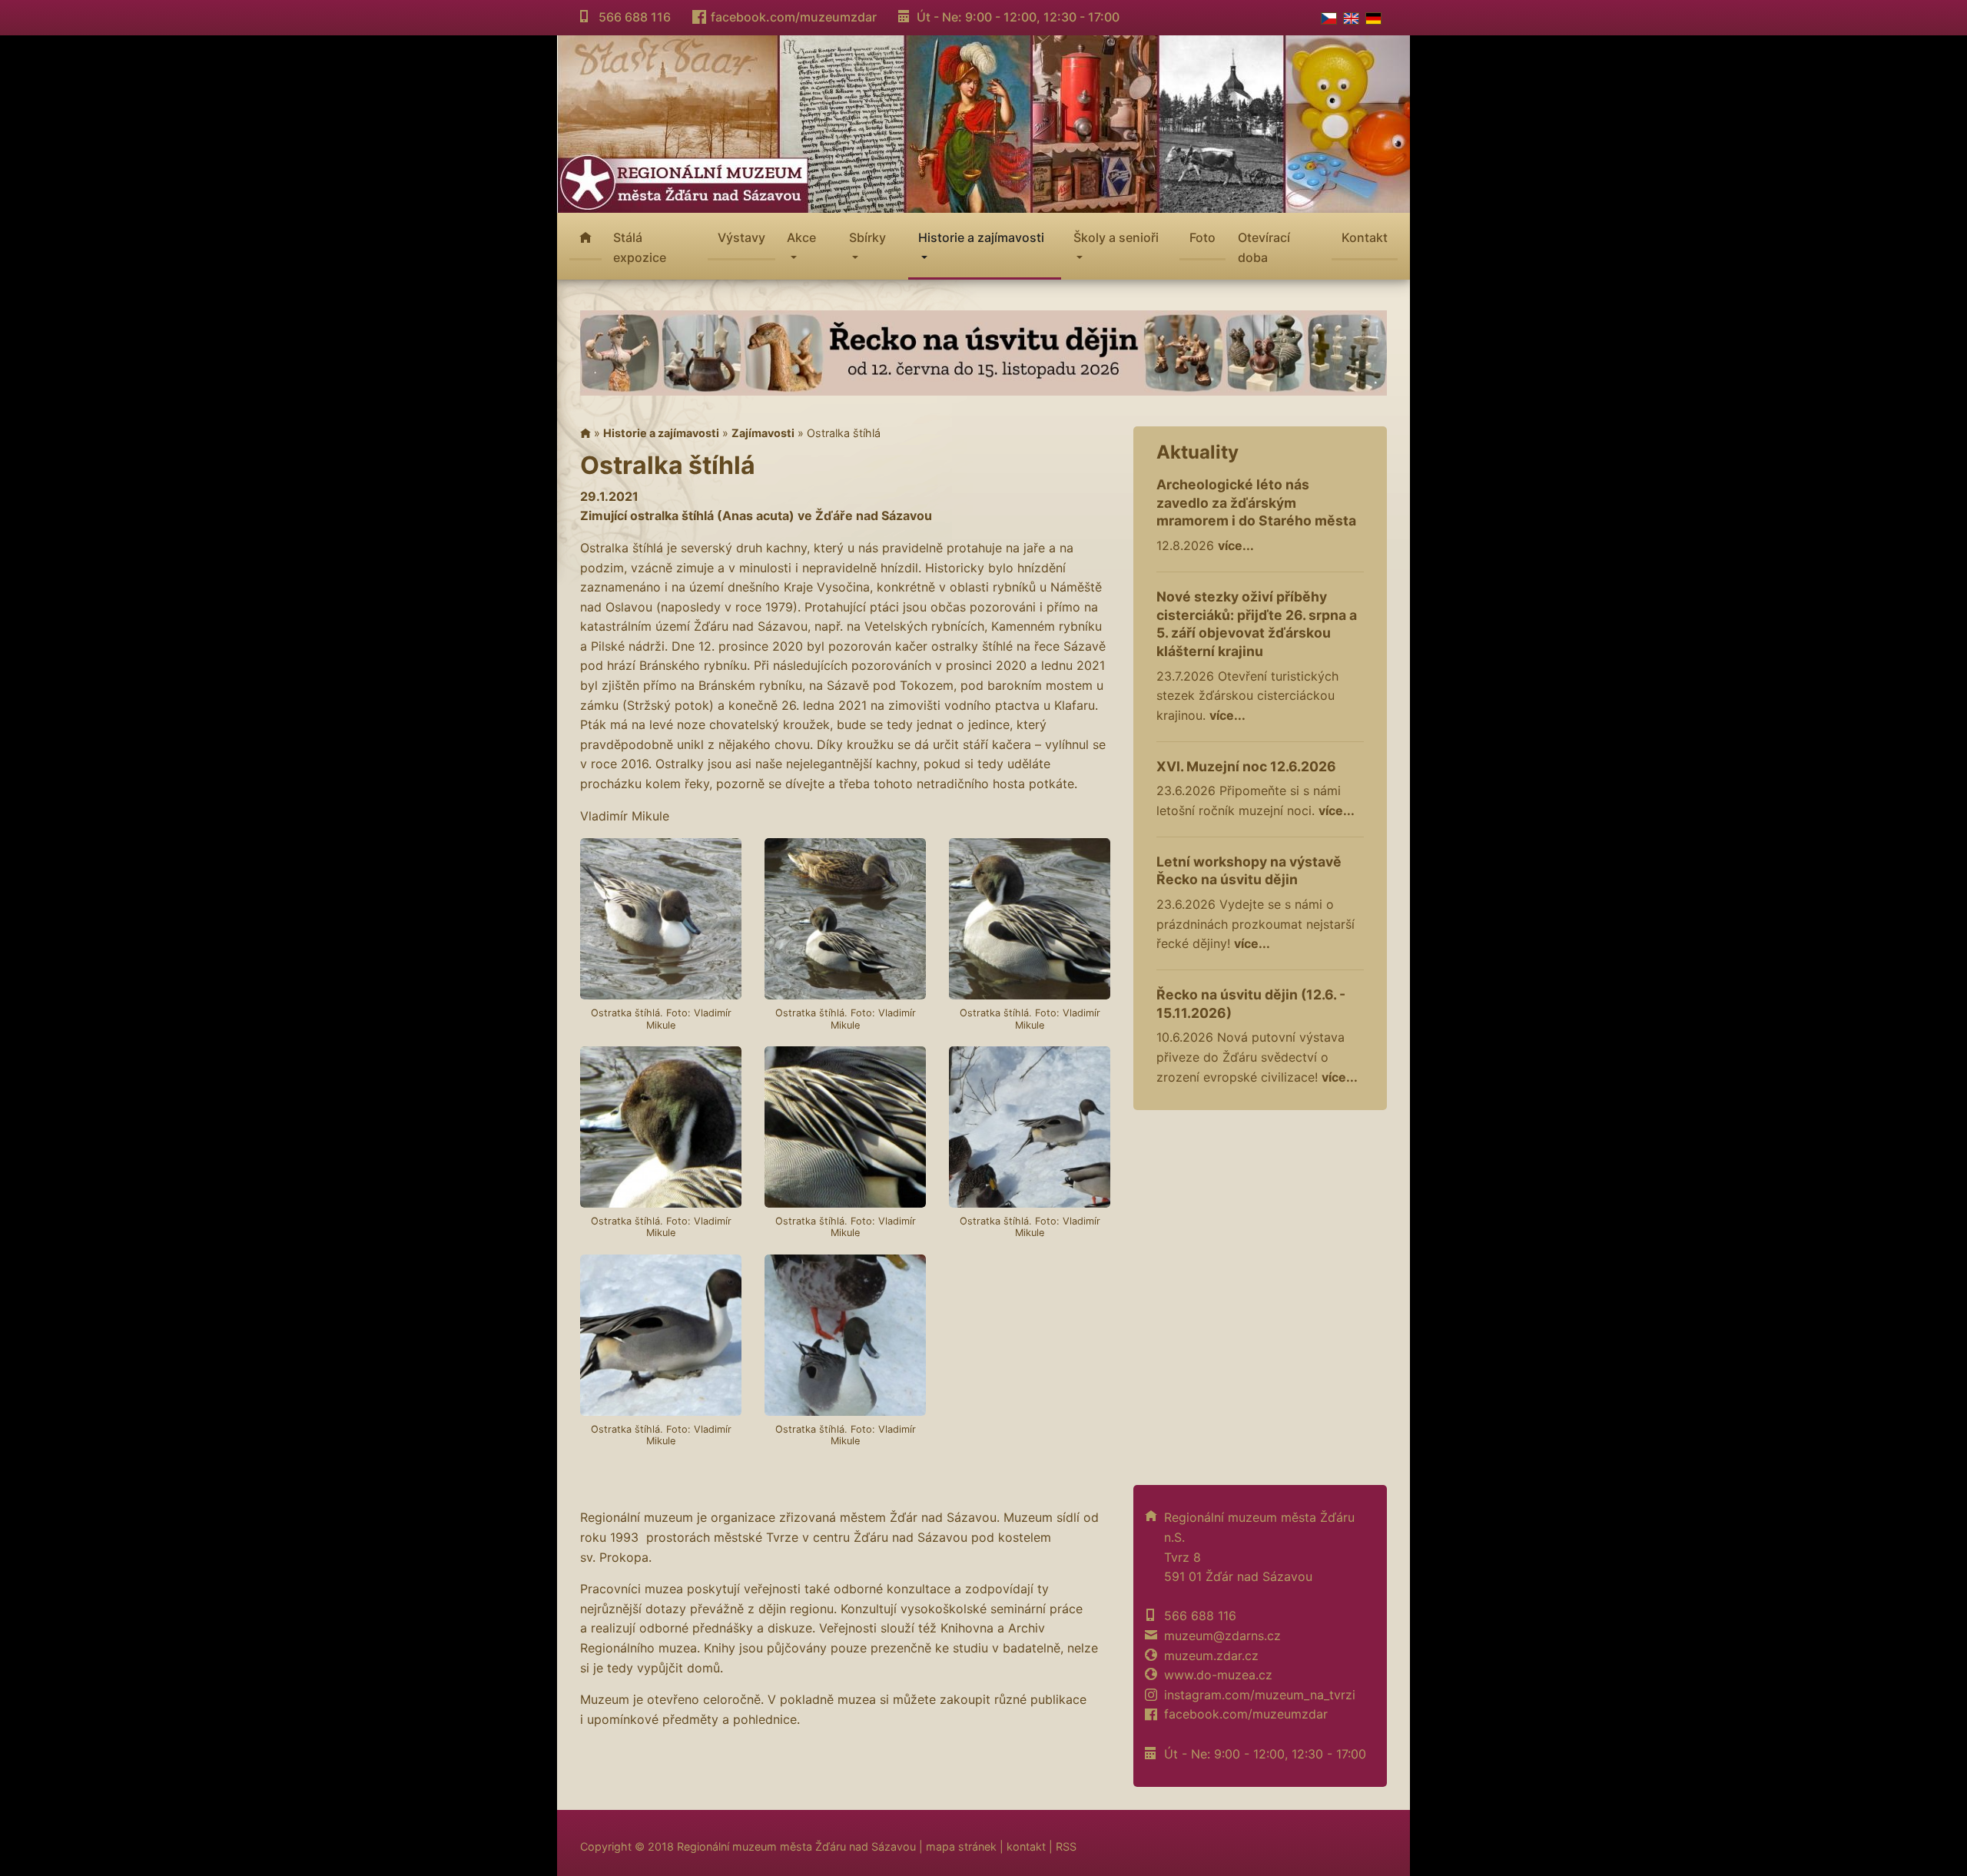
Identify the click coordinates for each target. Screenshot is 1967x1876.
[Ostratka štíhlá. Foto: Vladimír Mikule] (661, 919)
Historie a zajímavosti (661, 433)
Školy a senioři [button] (1116, 237)
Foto (1202, 237)
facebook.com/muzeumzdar (794, 17)
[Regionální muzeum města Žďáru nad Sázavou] (983, 122)
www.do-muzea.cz (1218, 1675)
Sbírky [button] (867, 237)
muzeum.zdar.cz (1211, 1656)
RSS (1066, 1846)
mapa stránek (961, 1846)
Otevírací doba (1264, 247)
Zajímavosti (763, 433)
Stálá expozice (640, 247)
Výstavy (741, 237)
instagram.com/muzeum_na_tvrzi (1260, 1695)
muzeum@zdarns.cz (1222, 1636)
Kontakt (1365, 237)
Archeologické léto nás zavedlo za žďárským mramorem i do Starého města (1256, 503)
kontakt (1026, 1846)
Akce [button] (801, 237)
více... (1236, 545)
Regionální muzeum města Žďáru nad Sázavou (796, 1846)
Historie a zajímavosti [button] (981, 237)
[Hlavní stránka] (585, 433)
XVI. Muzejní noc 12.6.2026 (1246, 766)
